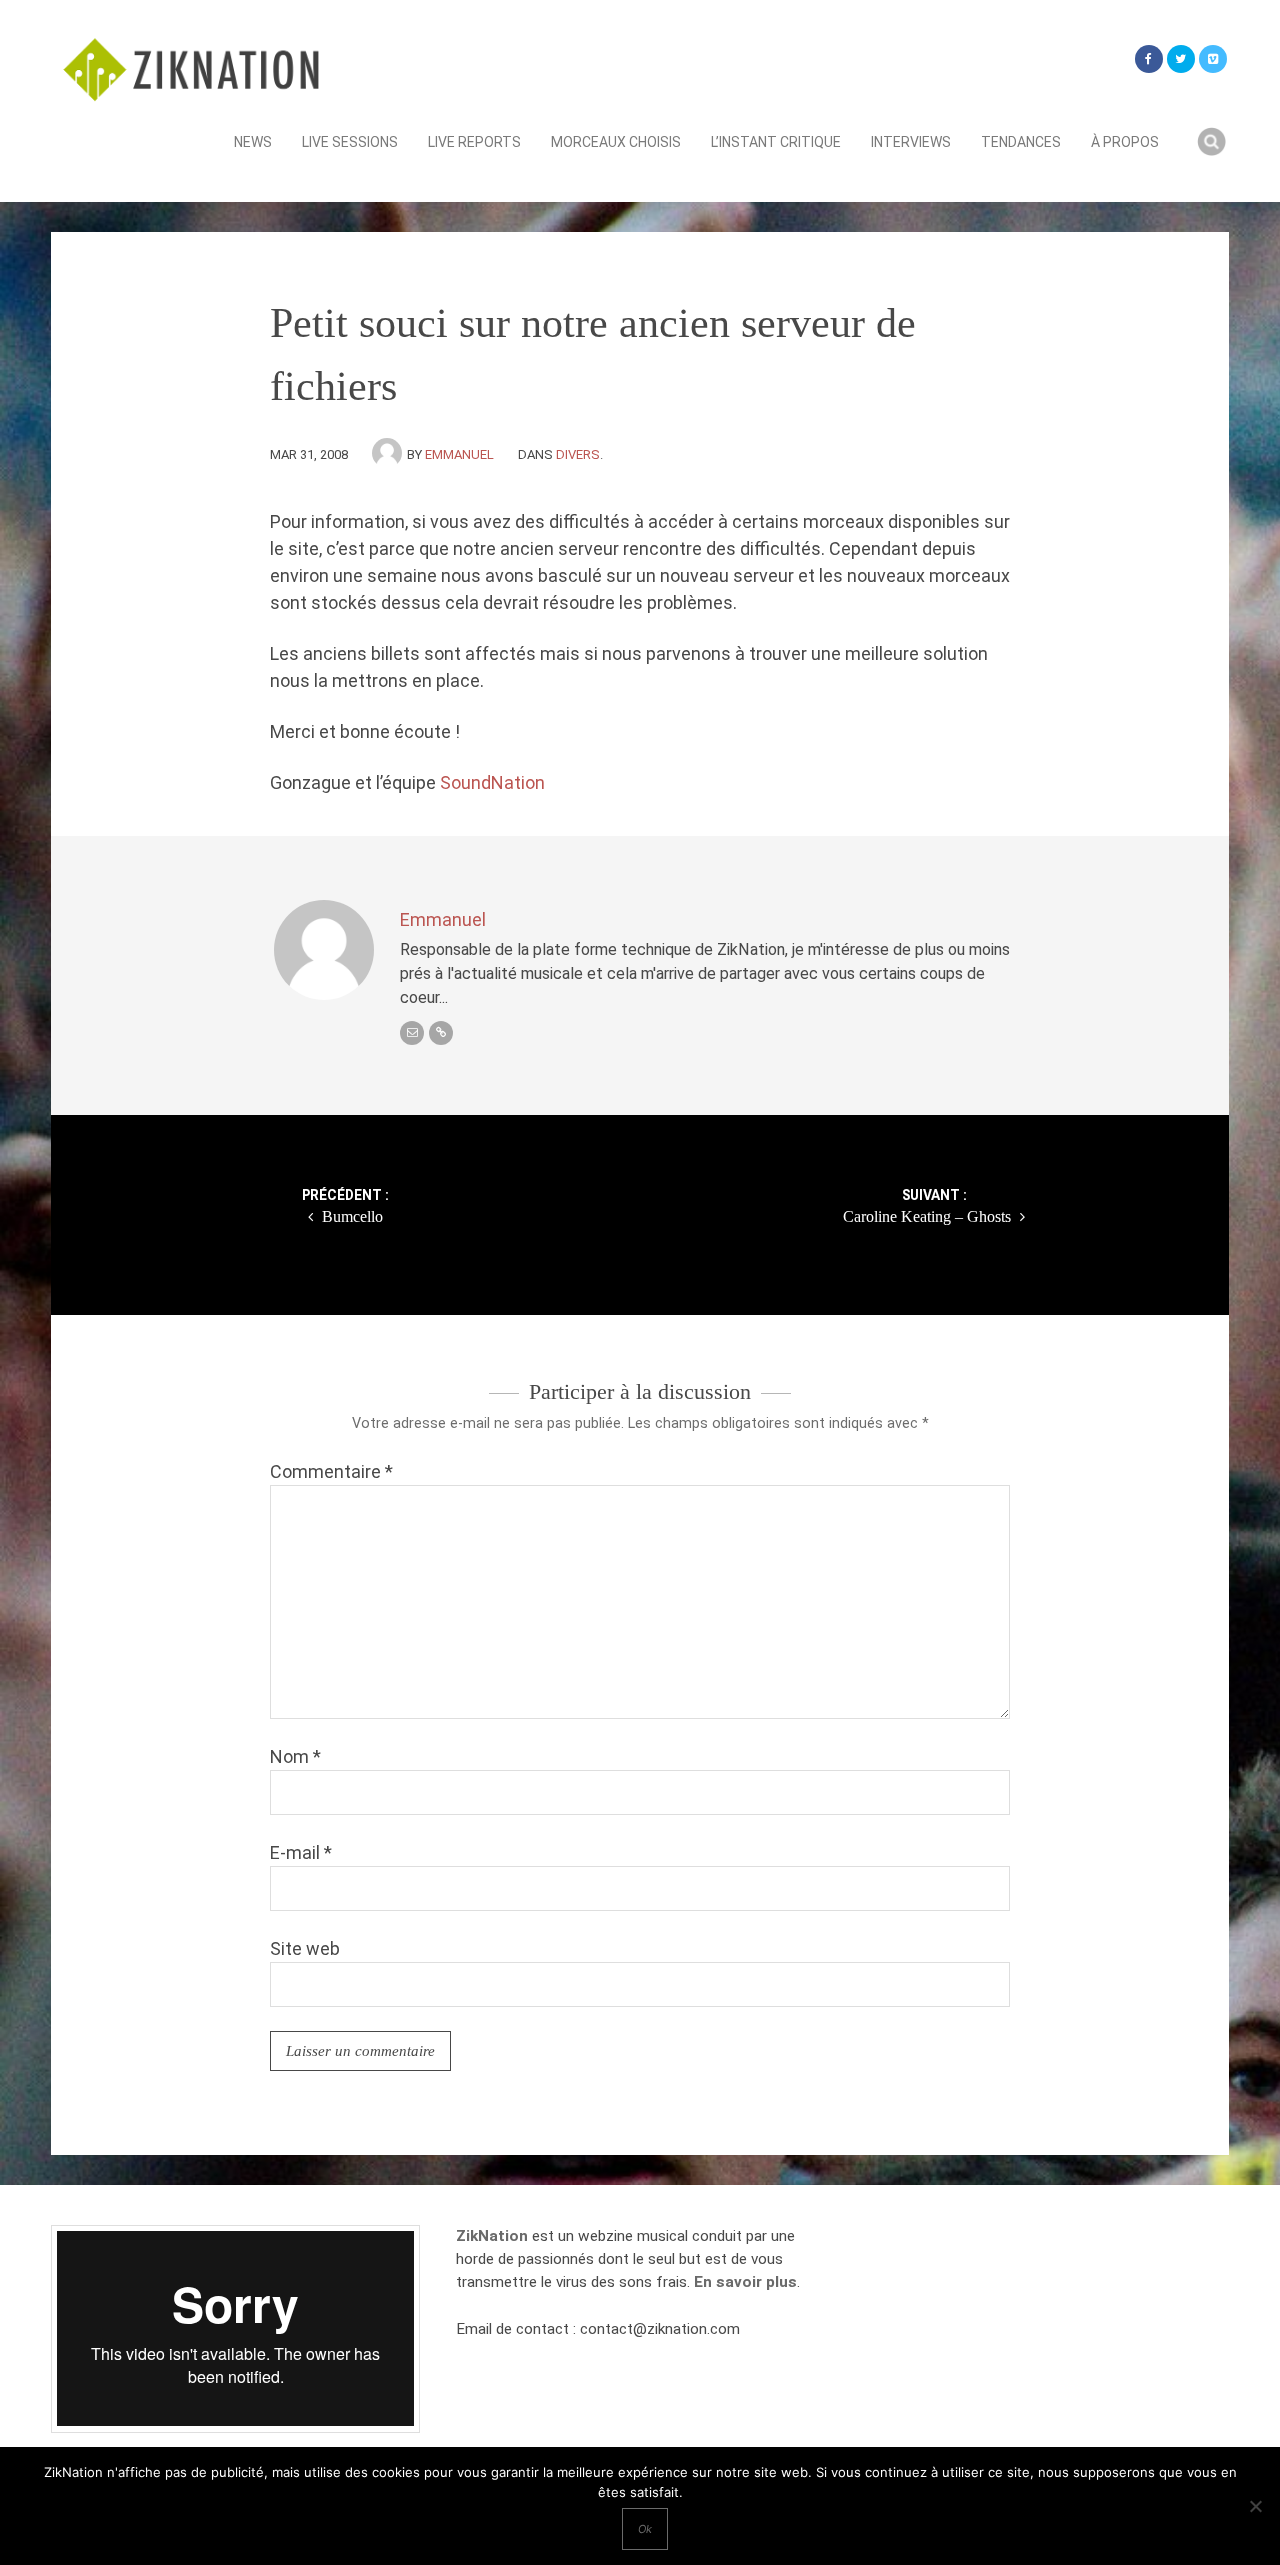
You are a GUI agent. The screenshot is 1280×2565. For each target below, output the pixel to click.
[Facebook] (1149, 59)
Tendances (1021, 142)
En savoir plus (745, 2282)
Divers (578, 454)
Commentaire (331, 1471)
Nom (295, 1756)
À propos (1125, 142)
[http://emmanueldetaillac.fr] (441, 1033)
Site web (305, 1948)
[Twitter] (1181, 59)
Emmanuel (459, 454)
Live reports (474, 142)
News (253, 142)
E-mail (301, 1852)
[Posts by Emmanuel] (389, 454)
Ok (645, 2529)
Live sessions (350, 142)
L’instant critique (776, 142)
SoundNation (492, 782)
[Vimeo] (1213, 59)
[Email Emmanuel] (412, 1033)
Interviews (911, 142)
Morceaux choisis (616, 142)
